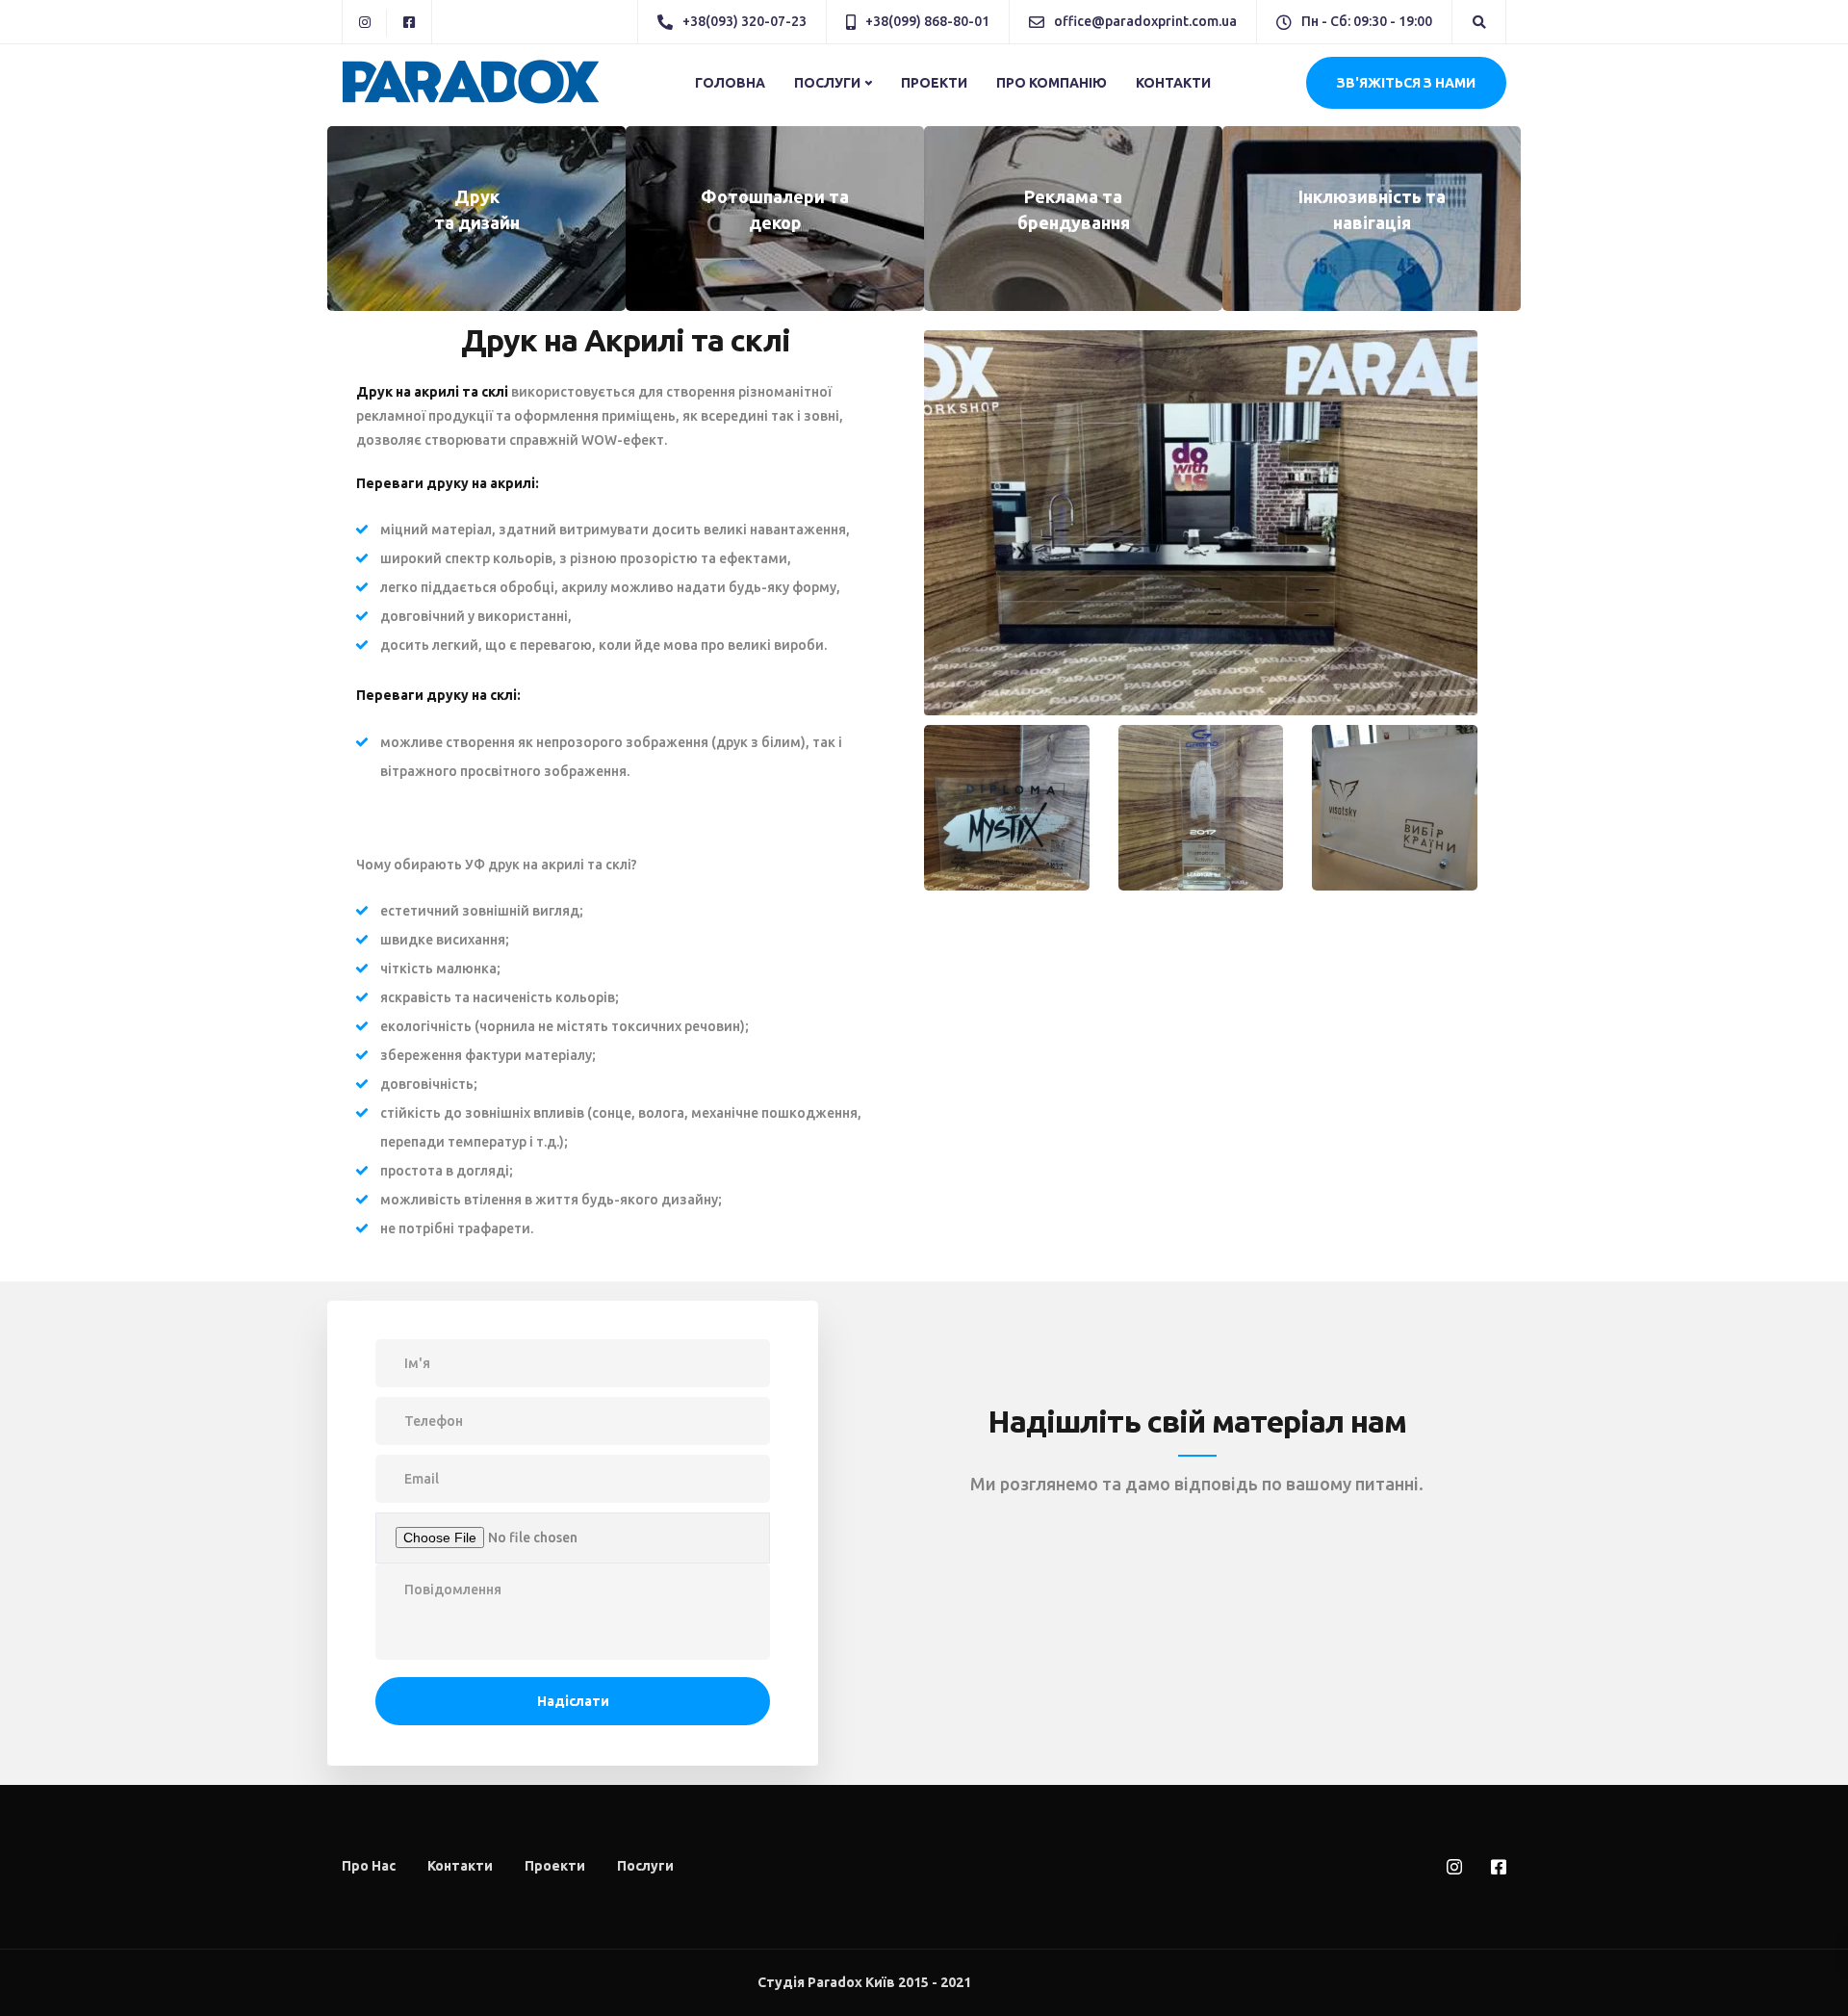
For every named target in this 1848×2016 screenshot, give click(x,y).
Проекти (934, 83)
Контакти (1173, 83)
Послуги (827, 83)
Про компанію (1052, 83)
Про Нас (369, 1866)
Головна (730, 83)
